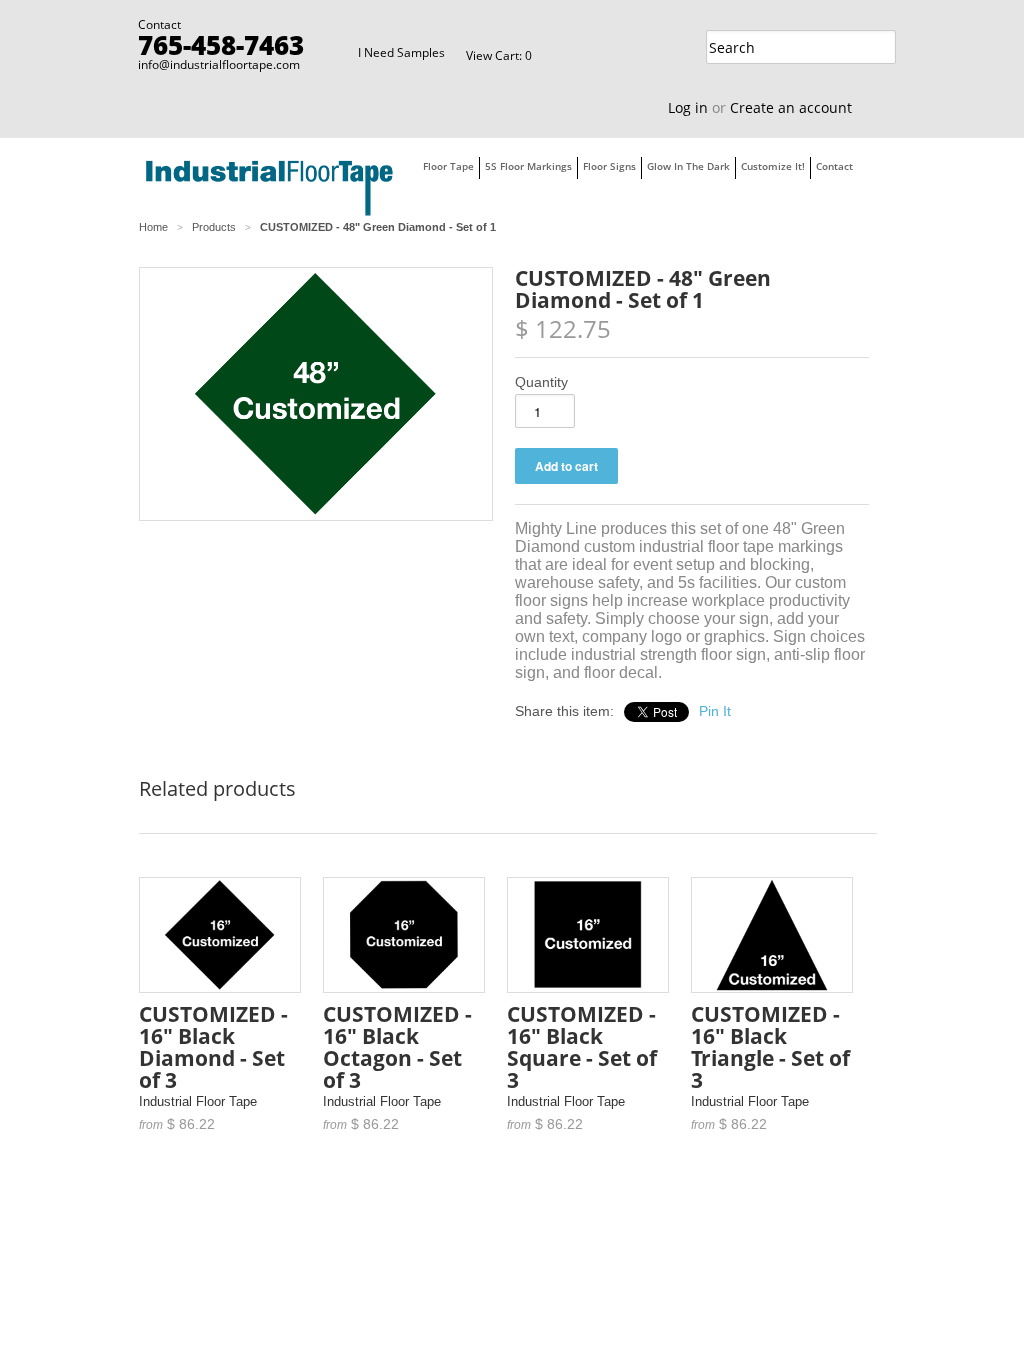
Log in (688, 107)
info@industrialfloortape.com (219, 64)
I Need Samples (401, 52)
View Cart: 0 (499, 55)
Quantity (541, 382)
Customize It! (773, 166)
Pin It (715, 711)
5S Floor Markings (528, 166)
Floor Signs (609, 166)
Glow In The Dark (688, 166)
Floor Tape (448, 166)
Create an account (791, 107)
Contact (834, 166)
